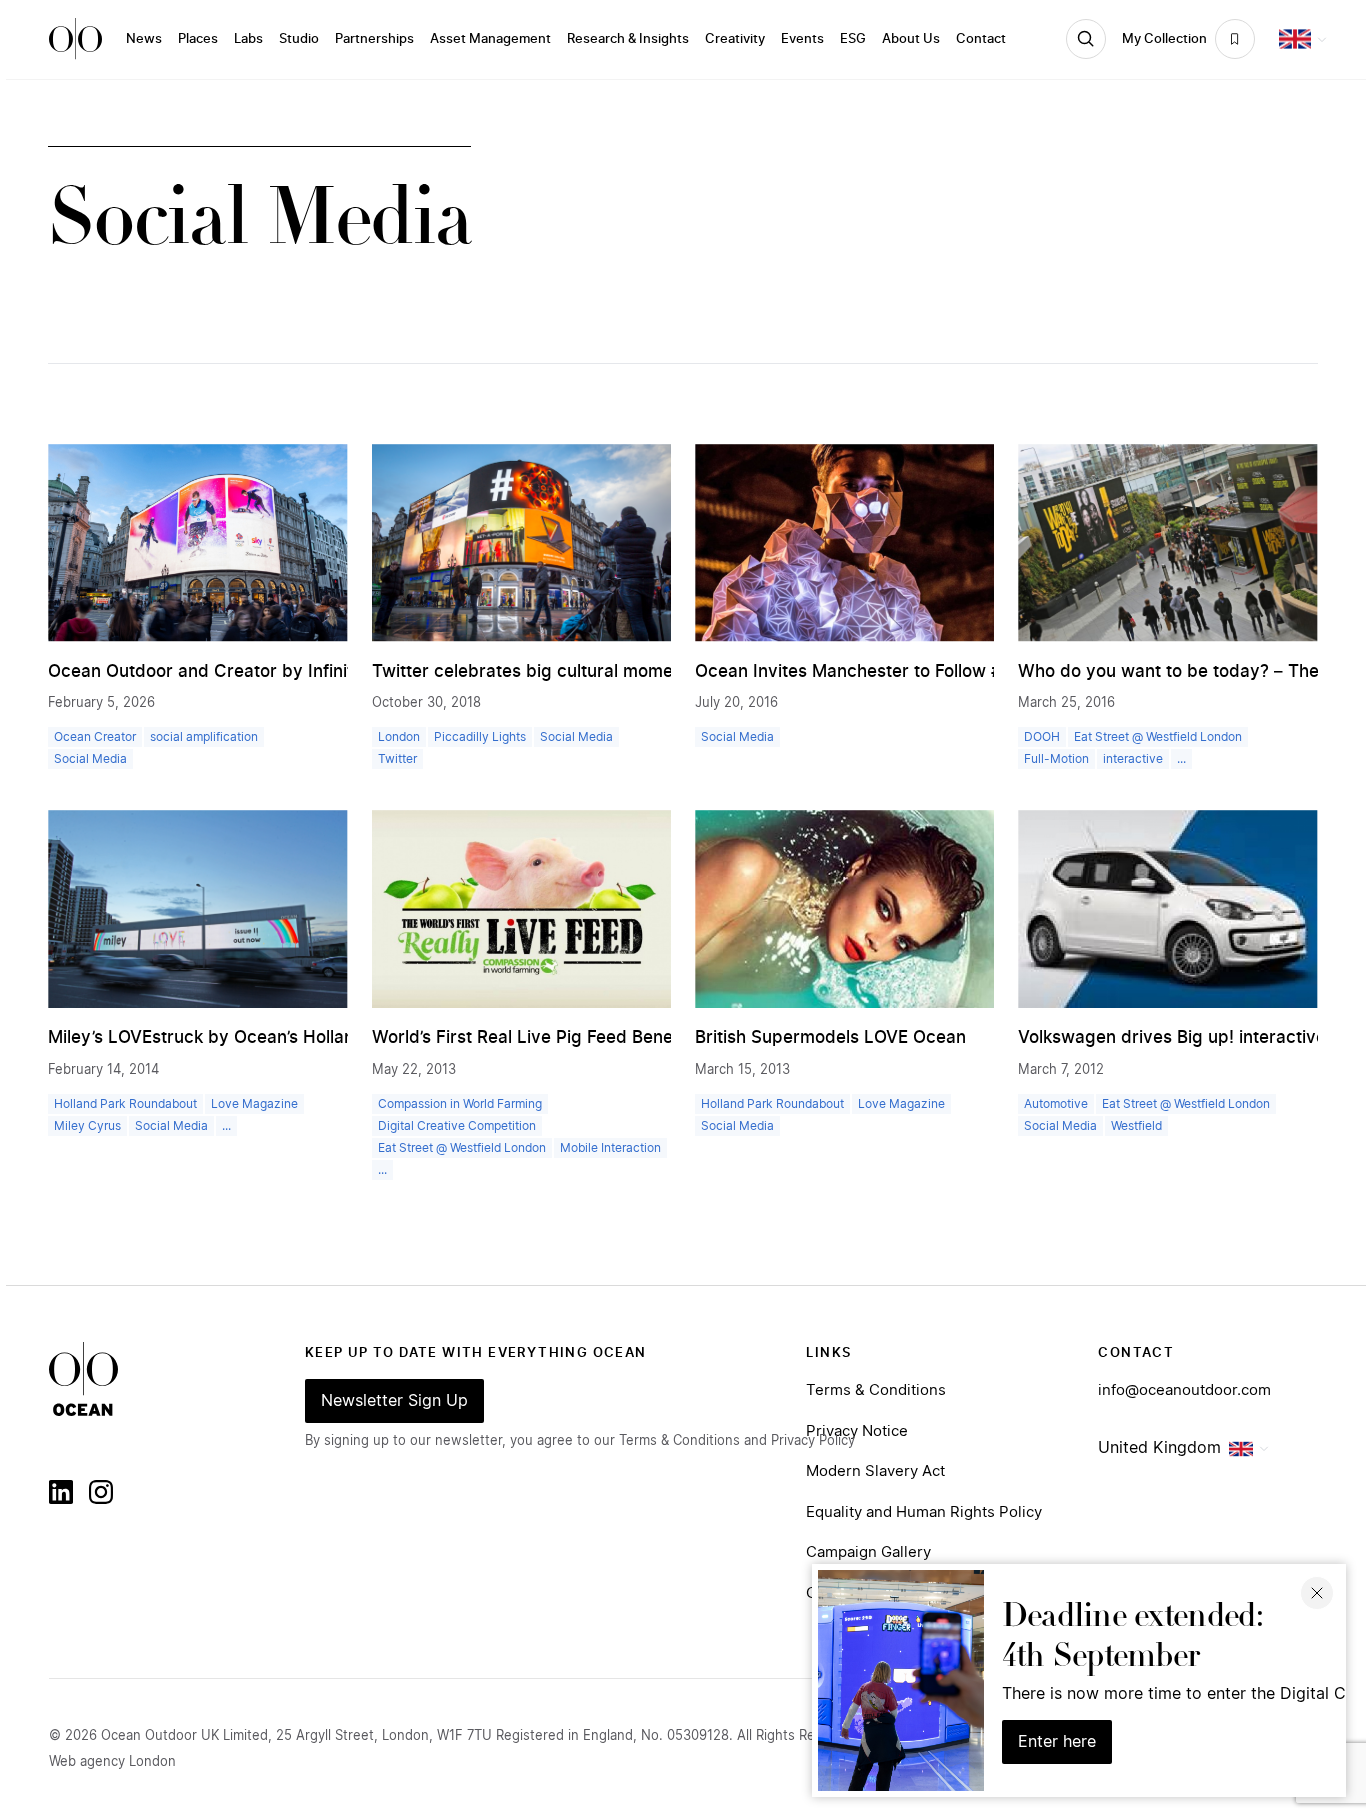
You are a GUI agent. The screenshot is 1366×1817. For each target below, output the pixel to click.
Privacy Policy (813, 1441)
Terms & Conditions (876, 1390)
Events (802, 39)
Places (198, 39)
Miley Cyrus (87, 1126)
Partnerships (374, 39)
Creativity (735, 39)
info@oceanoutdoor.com (1184, 1390)
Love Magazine (254, 1104)
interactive (1133, 759)
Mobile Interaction (610, 1148)
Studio (299, 39)
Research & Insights (628, 39)
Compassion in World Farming (460, 1104)
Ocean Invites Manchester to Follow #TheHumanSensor (921, 671)
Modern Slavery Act (875, 1471)
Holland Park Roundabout (125, 1104)
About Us (911, 39)
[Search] (1086, 39)
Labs (248, 39)
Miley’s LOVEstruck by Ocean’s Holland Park (227, 1037)
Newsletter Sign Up (394, 1401)
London (399, 737)
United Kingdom (1159, 1448)
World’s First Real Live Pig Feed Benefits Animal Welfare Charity (631, 1037)
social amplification (204, 737)
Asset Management (490, 39)
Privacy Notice (857, 1431)
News (144, 39)
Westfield (1136, 1126)
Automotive (1056, 1104)
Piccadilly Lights (480, 737)
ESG (853, 39)
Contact (981, 39)
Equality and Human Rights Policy (924, 1512)
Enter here (1057, 1742)
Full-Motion (1056, 759)
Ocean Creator (95, 737)
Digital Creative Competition (457, 1126)
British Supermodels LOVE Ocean (830, 1037)
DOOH (1042, 737)
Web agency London (112, 1762)
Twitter (397, 759)
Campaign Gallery (868, 1552)
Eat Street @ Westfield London (1158, 737)
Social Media (90, 759)
